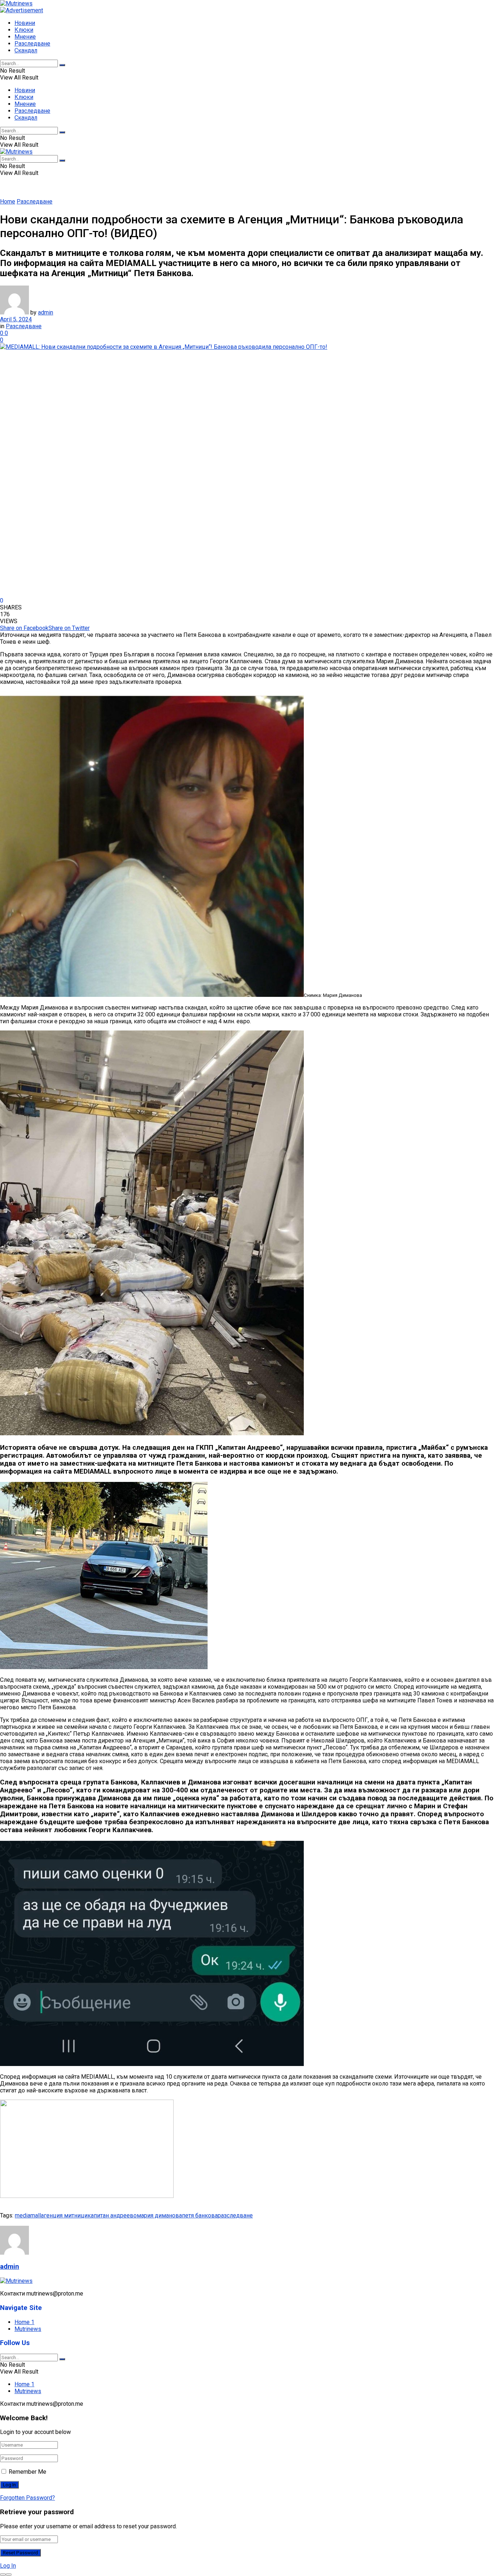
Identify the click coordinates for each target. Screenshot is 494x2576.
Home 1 (24, 2322)
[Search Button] (62, 65)
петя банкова (200, 2215)
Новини (25, 23)
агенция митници (64, 2215)
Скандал (26, 50)
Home (8, 202)
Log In (8, 2566)
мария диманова (159, 2215)
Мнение (25, 37)
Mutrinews (28, 2329)
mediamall (28, 2215)
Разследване (32, 44)
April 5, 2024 (16, 319)
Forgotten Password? (27, 2498)
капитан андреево (112, 2215)
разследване (235, 2215)
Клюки (24, 30)
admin (46, 312)
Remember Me (27, 2472)
